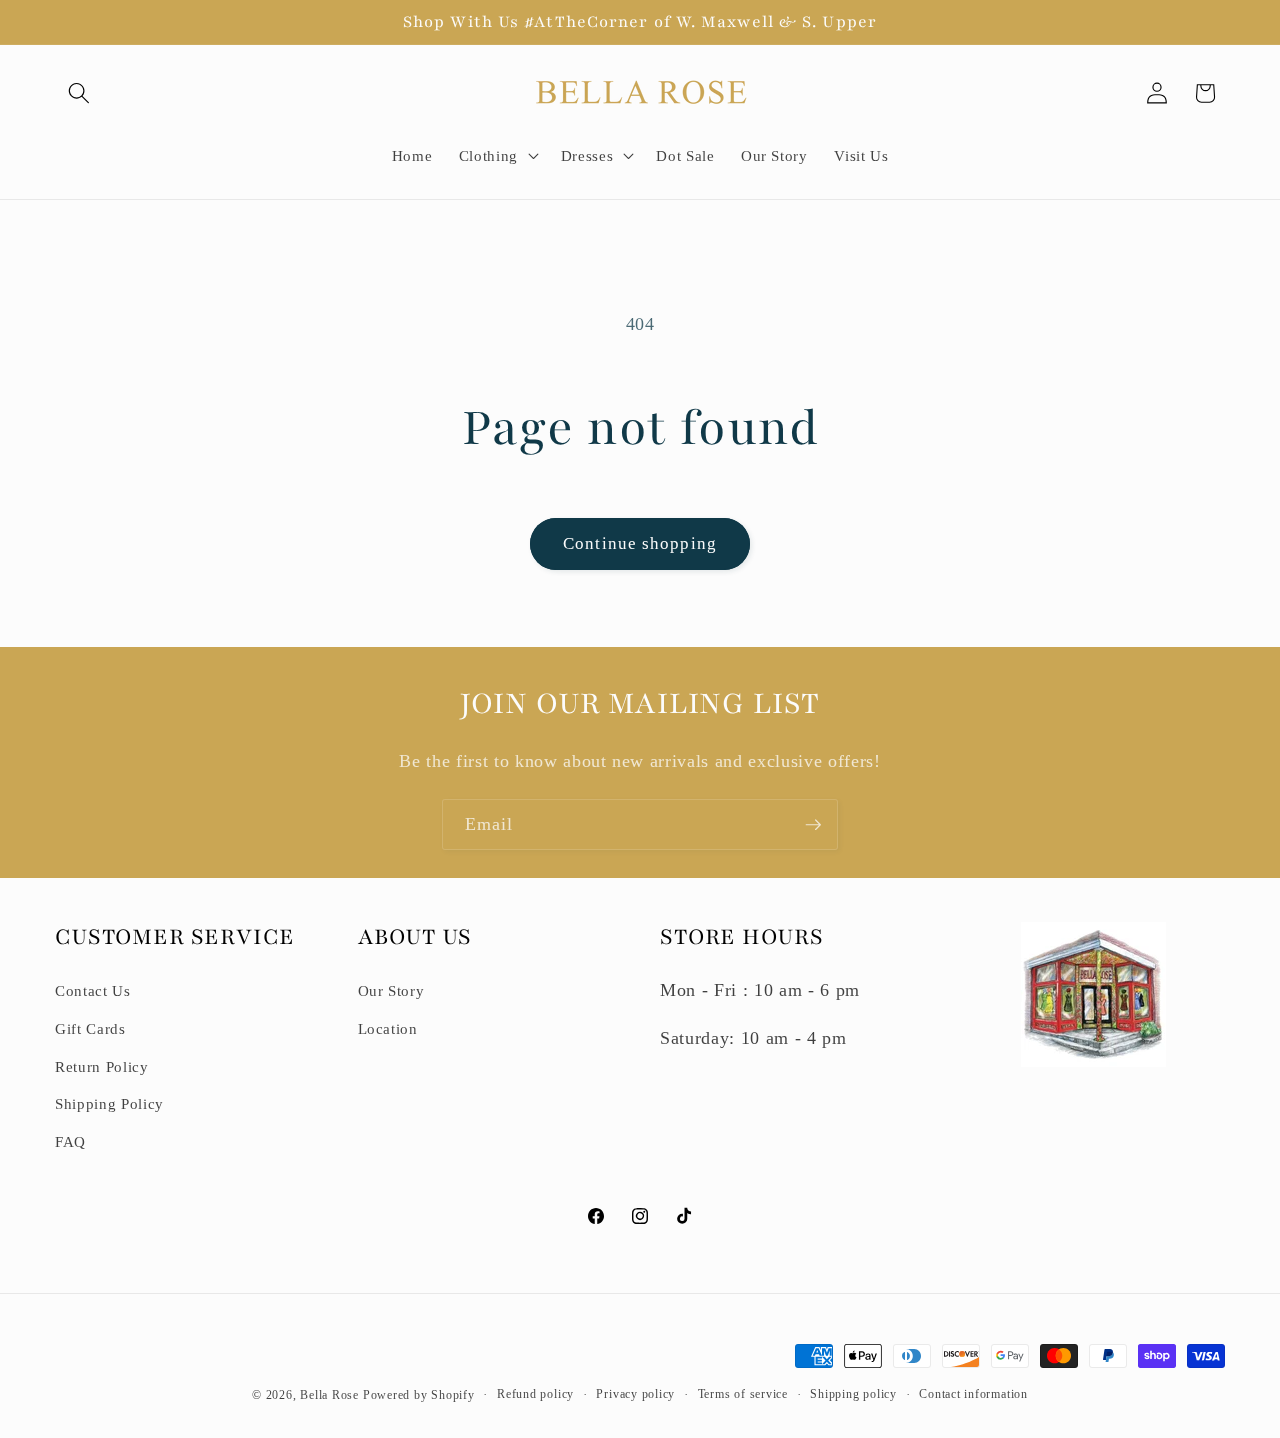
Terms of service (743, 1394)
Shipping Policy (109, 1103)
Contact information (973, 1394)
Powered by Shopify (419, 1395)
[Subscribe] (813, 825)
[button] (79, 93)
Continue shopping (640, 543)
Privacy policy (635, 1394)
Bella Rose (329, 1395)
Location (388, 1028)
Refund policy (535, 1394)
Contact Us (93, 990)
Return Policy (102, 1066)
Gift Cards (90, 1028)
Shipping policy (853, 1394)
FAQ (70, 1141)
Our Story (391, 990)
